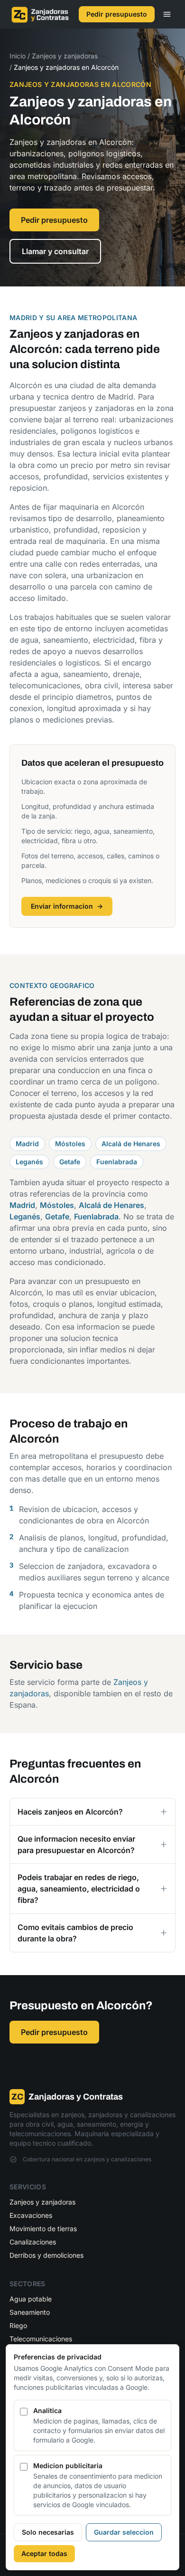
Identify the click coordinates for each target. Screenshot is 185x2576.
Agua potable (31, 2299)
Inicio (18, 56)
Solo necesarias (48, 2532)
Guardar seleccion (124, 2532)
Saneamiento (30, 2312)
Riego (18, 2325)
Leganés (29, 1162)
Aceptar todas (44, 2553)
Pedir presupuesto (117, 14)
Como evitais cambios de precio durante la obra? (75, 1933)
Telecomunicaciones (41, 2339)
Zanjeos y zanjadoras (65, 56)
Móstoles (70, 1144)
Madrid (27, 1144)
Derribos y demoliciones (46, 2255)
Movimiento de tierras (43, 2229)
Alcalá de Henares (131, 1144)
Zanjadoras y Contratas (67, 2097)
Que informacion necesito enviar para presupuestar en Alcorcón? (76, 1844)
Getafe (70, 1162)
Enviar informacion (67, 906)
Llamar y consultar (55, 251)
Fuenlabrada (117, 1162)
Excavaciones (31, 2215)
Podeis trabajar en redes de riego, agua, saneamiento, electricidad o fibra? (79, 1889)
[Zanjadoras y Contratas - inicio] (40, 14)
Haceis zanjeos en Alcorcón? (70, 1812)
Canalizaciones (33, 2242)
